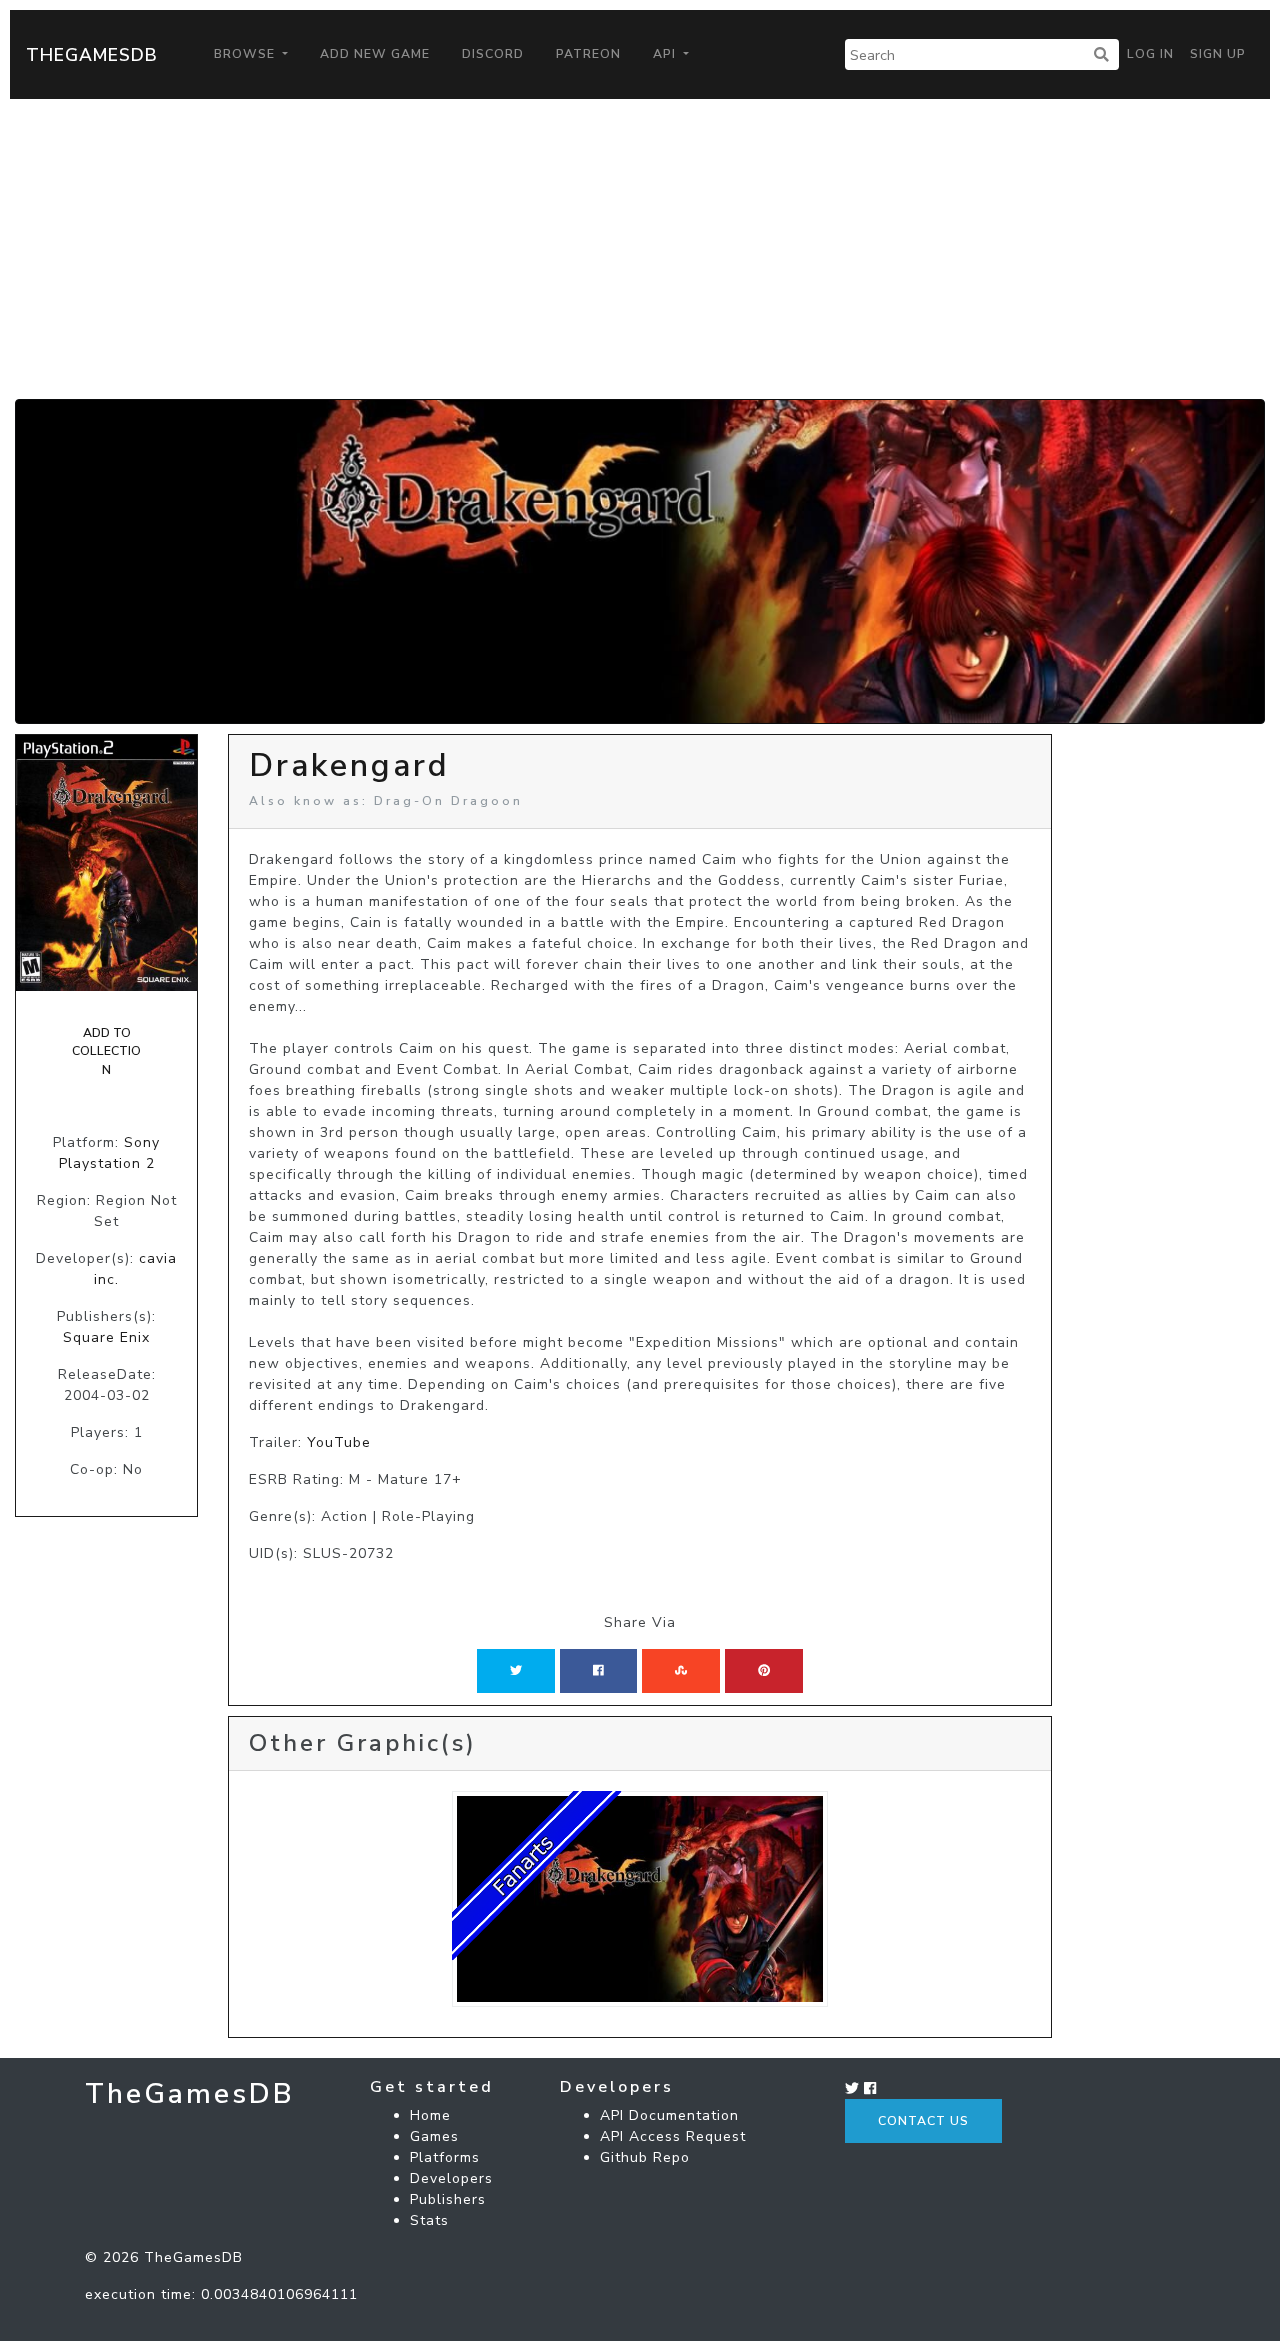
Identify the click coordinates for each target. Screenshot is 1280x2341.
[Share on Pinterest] (764, 1671)
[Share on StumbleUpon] (681, 1671)
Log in (1150, 54)
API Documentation (669, 2115)
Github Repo (645, 2157)
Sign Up (1218, 54)
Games (434, 2136)
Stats (429, 2220)
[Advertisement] (640, 249)
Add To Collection (106, 1051)
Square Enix (106, 1337)
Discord (493, 54)
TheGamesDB (92, 55)
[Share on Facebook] (598, 1671)
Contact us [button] (923, 2121)
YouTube (339, 1442)
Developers (451, 2178)
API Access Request (673, 2136)
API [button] (666, 54)
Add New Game (375, 54)
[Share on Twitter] (516, 1671)
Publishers (448, 2199)
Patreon (588, 54)
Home (430, 2115)
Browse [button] (246, 54)
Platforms (445, 2157)
